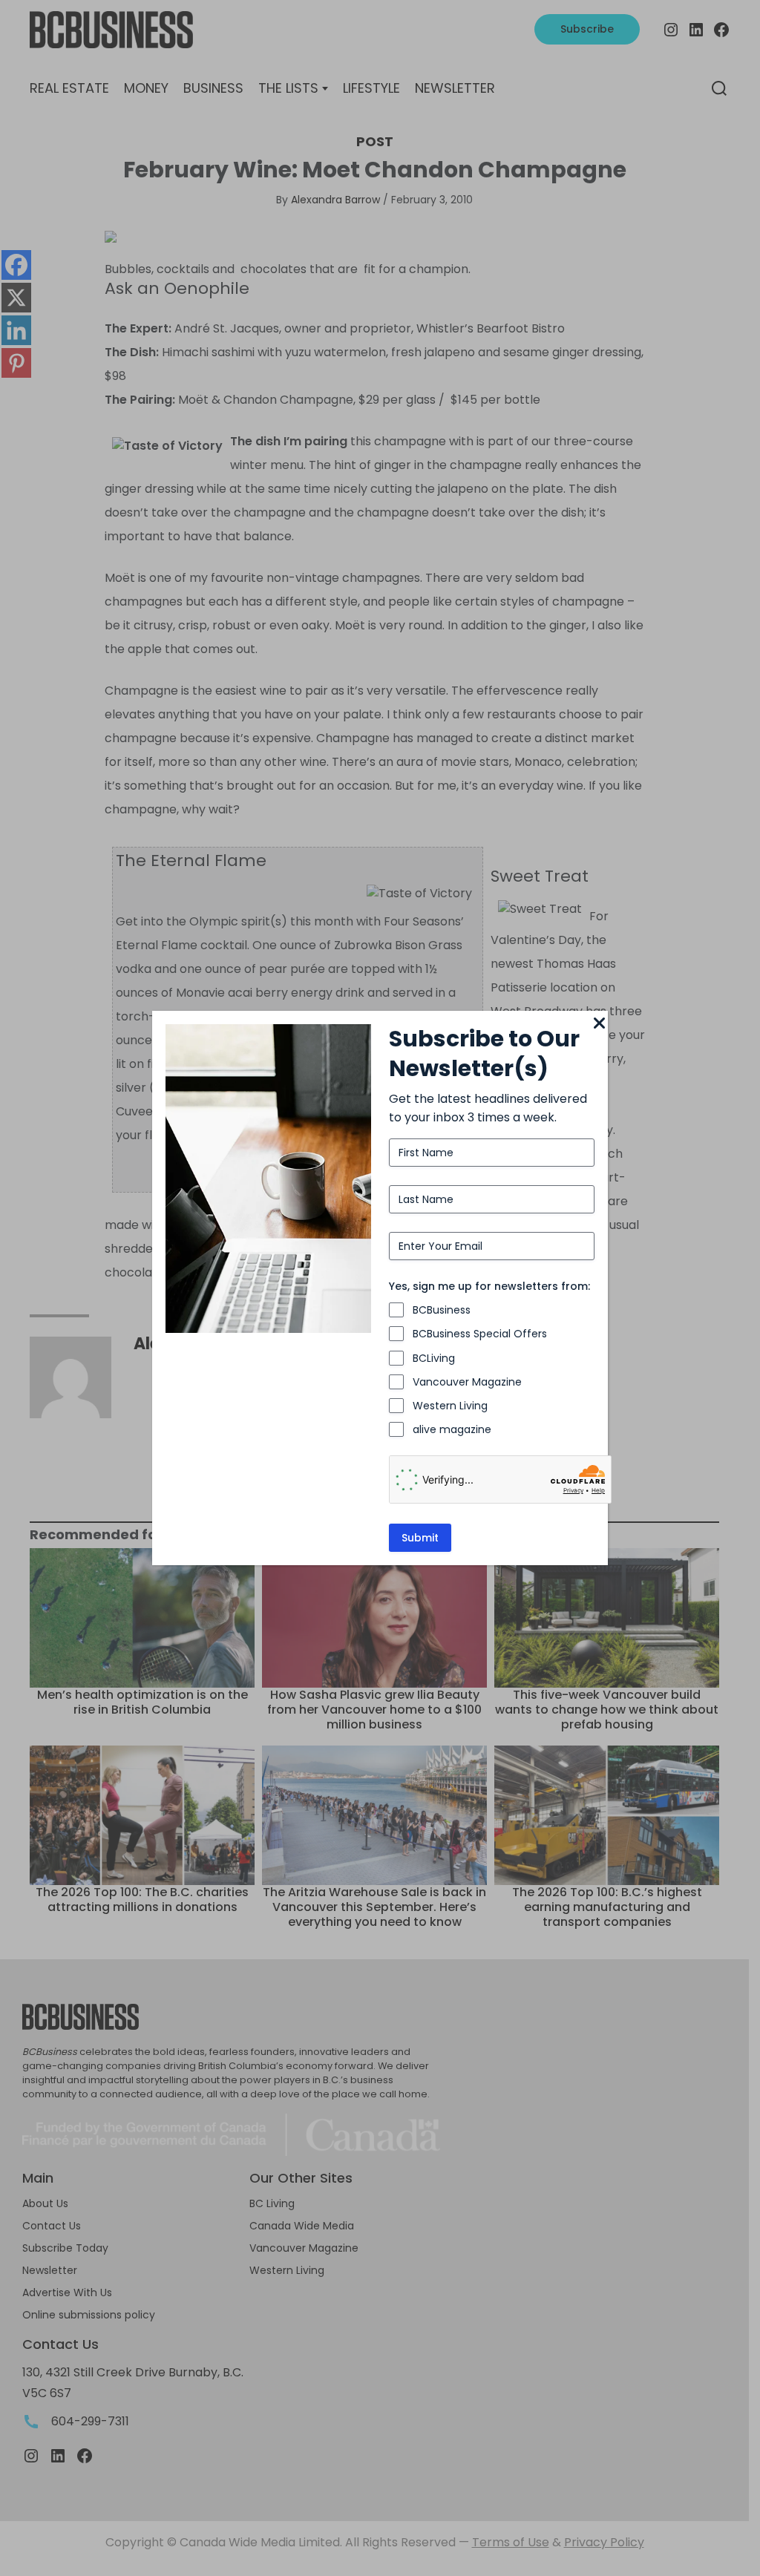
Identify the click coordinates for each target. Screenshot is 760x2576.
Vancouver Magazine (467, 1382)
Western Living (450, 1406)
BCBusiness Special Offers (480, 1334)
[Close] (599, 1024)
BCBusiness (442, 1310)
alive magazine (452, 1429)
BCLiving (434, 1358)
